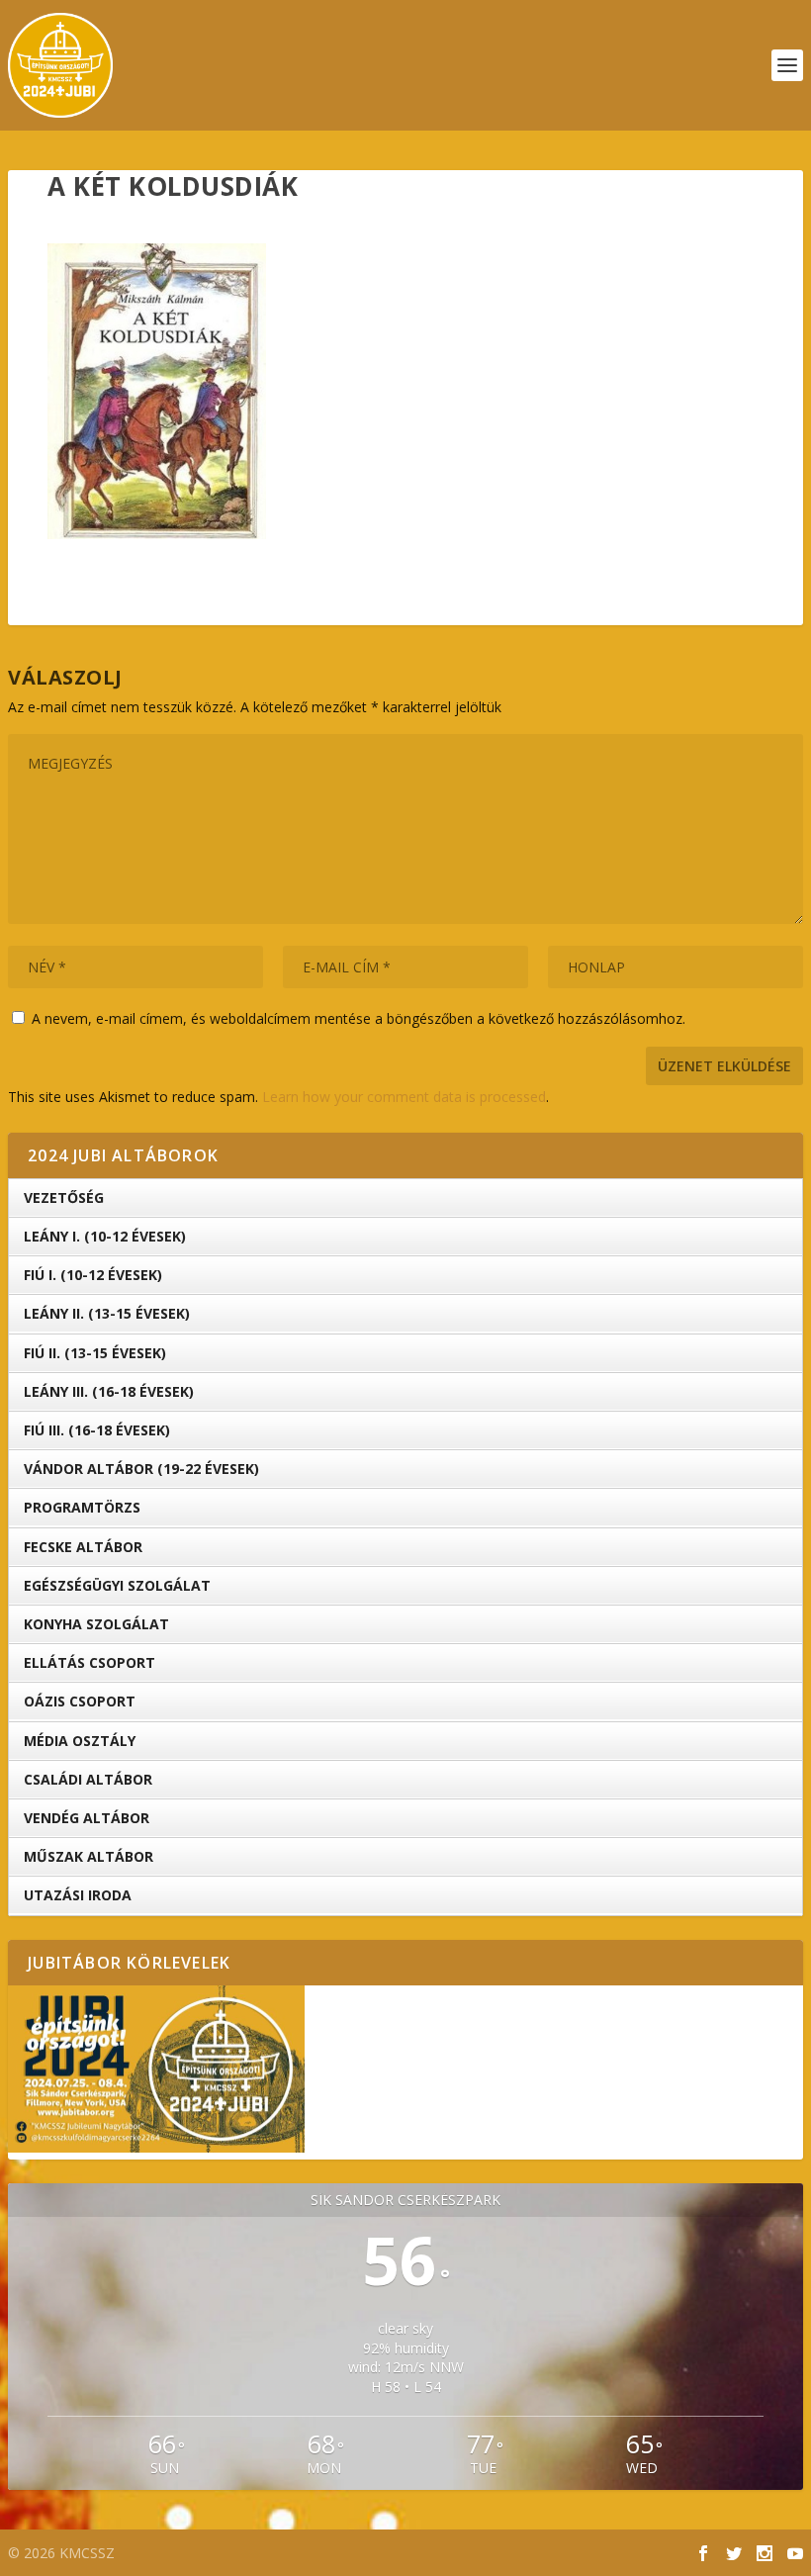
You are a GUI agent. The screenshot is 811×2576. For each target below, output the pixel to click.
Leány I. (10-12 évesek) (105, 1236)
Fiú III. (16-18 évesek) (97, 1430)
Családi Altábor (88, 1779)
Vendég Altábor (87, 1818)
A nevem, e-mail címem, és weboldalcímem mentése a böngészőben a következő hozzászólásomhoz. (359, 1018)
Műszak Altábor (89, 1856)
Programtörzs (82, 1507)
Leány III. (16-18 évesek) (109, 1391)
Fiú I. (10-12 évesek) (93, 1275)
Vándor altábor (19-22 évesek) (141, 1469)
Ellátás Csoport (90, 1662)
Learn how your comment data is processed (404, 1097)
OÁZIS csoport (80, 1701)
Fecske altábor (83, 1547)
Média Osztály (80, 1741)
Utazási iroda (78, 1895)
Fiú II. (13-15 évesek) (95, 1353)
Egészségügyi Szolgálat (117, 1585)
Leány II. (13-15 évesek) (107, 1313)
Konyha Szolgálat (96, 1624)
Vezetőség (64, 1197)
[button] (157, 391)
